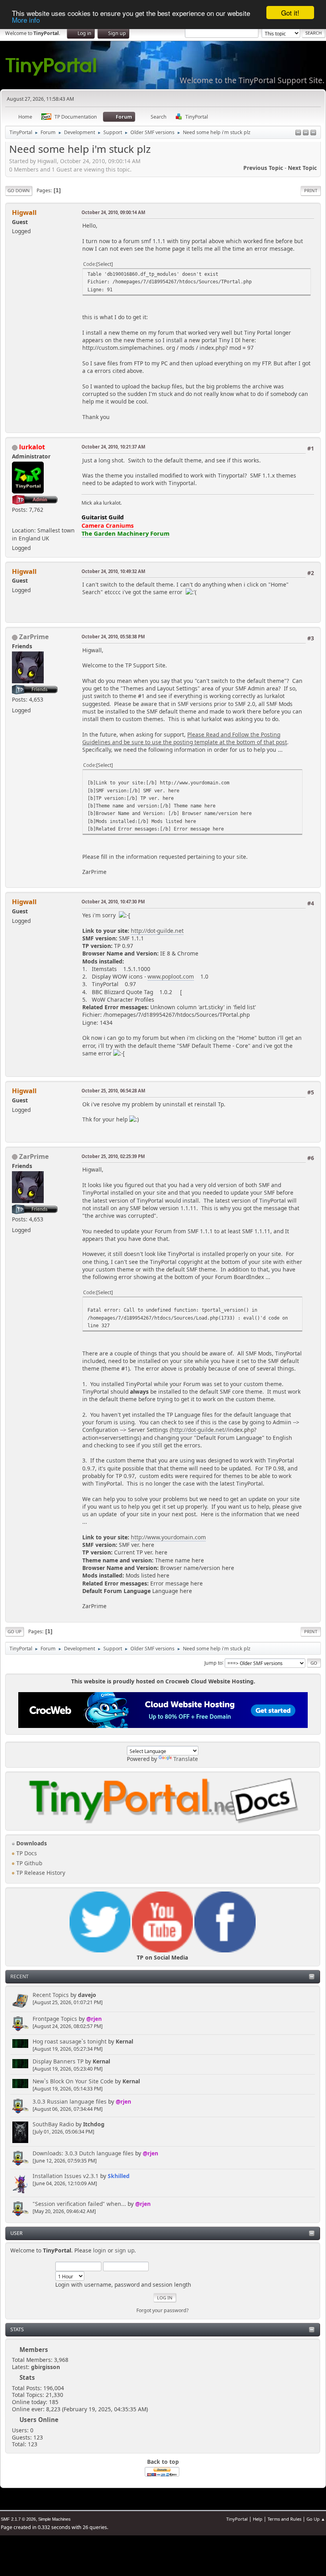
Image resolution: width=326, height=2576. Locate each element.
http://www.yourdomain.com (168, 1537)
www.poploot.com (171, 976)
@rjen (94, 2019)
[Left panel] (298, 133)
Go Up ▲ (316, 2519)
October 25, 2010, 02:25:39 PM (113, 1156)
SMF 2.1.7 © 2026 (18, 2519)
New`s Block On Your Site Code (73, 2081)
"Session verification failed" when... (79, 2204)
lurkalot (32, 447)
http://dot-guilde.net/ (199, 1430)
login (100, 2250)
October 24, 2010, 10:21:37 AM (113, 447)
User (16, 2233)
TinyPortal (237, 2519)
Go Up (15, 1631)
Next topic (302, 168)
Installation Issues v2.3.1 (66, 2176)
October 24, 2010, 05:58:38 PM (113, 637)
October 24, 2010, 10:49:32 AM (113, 571)
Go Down (19, 190)
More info (26, 20)
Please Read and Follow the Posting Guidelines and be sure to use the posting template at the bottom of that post (185, 738)
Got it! (290, 13)
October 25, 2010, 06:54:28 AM (113, 1091)
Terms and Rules (284, 2519)
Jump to (213, 1662)
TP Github (28, 1863)
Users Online (39, 2420)
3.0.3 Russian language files (70, 2101)
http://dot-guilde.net (157, 931)
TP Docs (26, 1853)
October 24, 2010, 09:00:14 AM (113, 212)
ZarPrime (34, 637)
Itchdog (94, 2124)
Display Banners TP (58, 2061)
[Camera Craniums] (15, 520)
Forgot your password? (162, 2310)
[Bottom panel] (313, 133)
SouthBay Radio (53, 2124)
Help (258, 2519)
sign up (125, 2250)
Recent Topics (51, 1995)
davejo (87, 1995)
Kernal (124, 2041)
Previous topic (263, 168)
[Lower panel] (306, 133)
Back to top (163, 2462)
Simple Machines (54, 2519)
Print (311, 190)
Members (34, 2350)
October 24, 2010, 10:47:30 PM (113, 902)
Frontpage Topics (55, 2019)
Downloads (31, 1843)
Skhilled (119, 2176)
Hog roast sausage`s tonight (70, 2041)
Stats (17, 2329)
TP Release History (40, 1873)
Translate (186, 1759)
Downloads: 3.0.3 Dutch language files (83, 2153)
